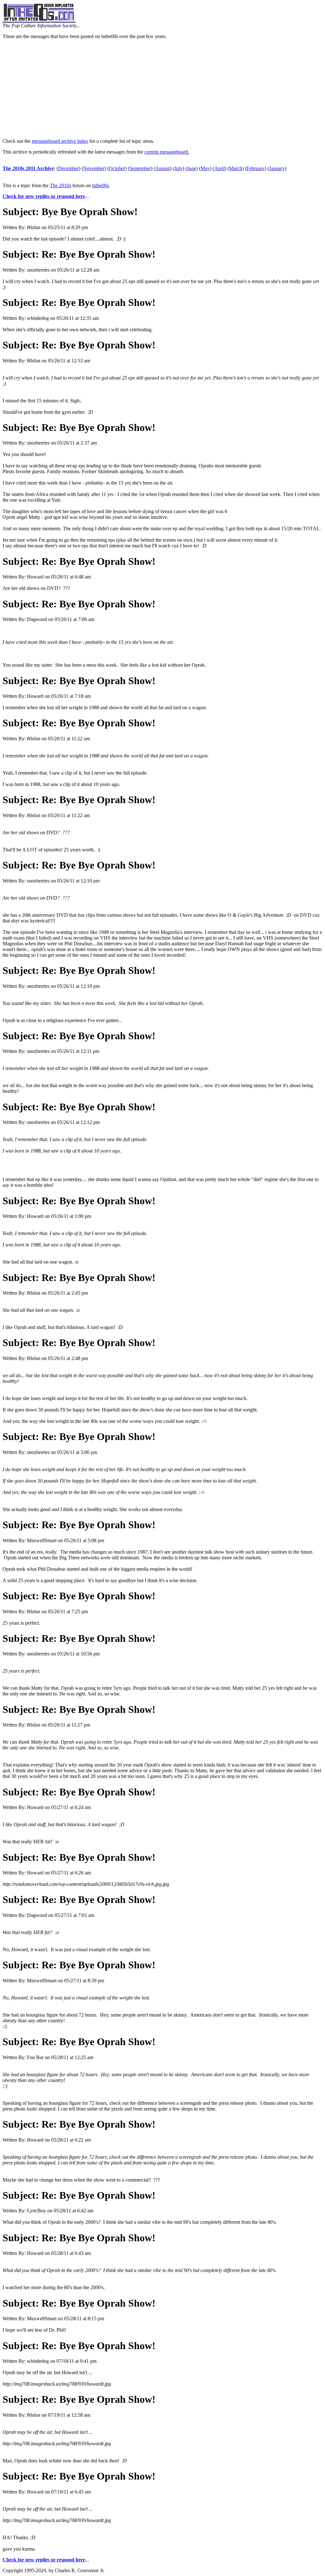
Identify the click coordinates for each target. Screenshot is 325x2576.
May (205, 168)
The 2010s (60, 185)
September (140, 168)
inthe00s (100, 185)
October (117, 168)
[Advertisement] (162, 89)
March (236, 168)
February (256, 168)
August (162, 168)
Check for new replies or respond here (44, 196)
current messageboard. (167, 152)
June (192, 168)
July (178, 168)
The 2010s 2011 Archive (28, 168)
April (219, 168)
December (68, 168)
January (277, 168)
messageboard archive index (60, 141)
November (94, 168)
